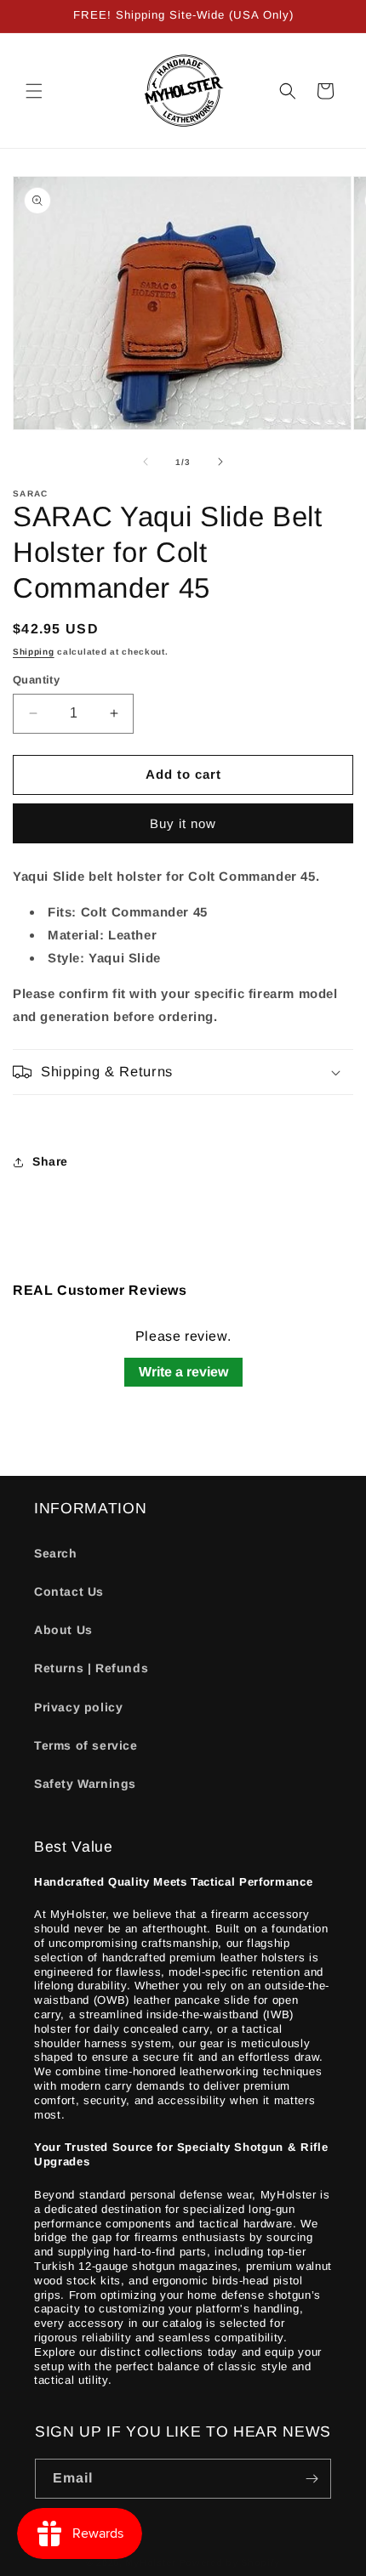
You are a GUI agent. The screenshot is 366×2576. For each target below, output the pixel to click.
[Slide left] (146, 462)
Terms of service (86, 1745)
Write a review (183, 1372)
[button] (34, 91)
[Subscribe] (312, 2479)
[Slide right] (220, 462)
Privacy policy (78, 1707)
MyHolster (150, 2562)
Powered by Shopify (230, 2562)
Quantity (36, 680)
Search (56, 1553)
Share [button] (50, 1161)
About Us (63, 1630)
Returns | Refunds (91, 1668)
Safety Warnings (85, 1784)
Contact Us (69, 1592)
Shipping (34, 652)
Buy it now (183, 823)
